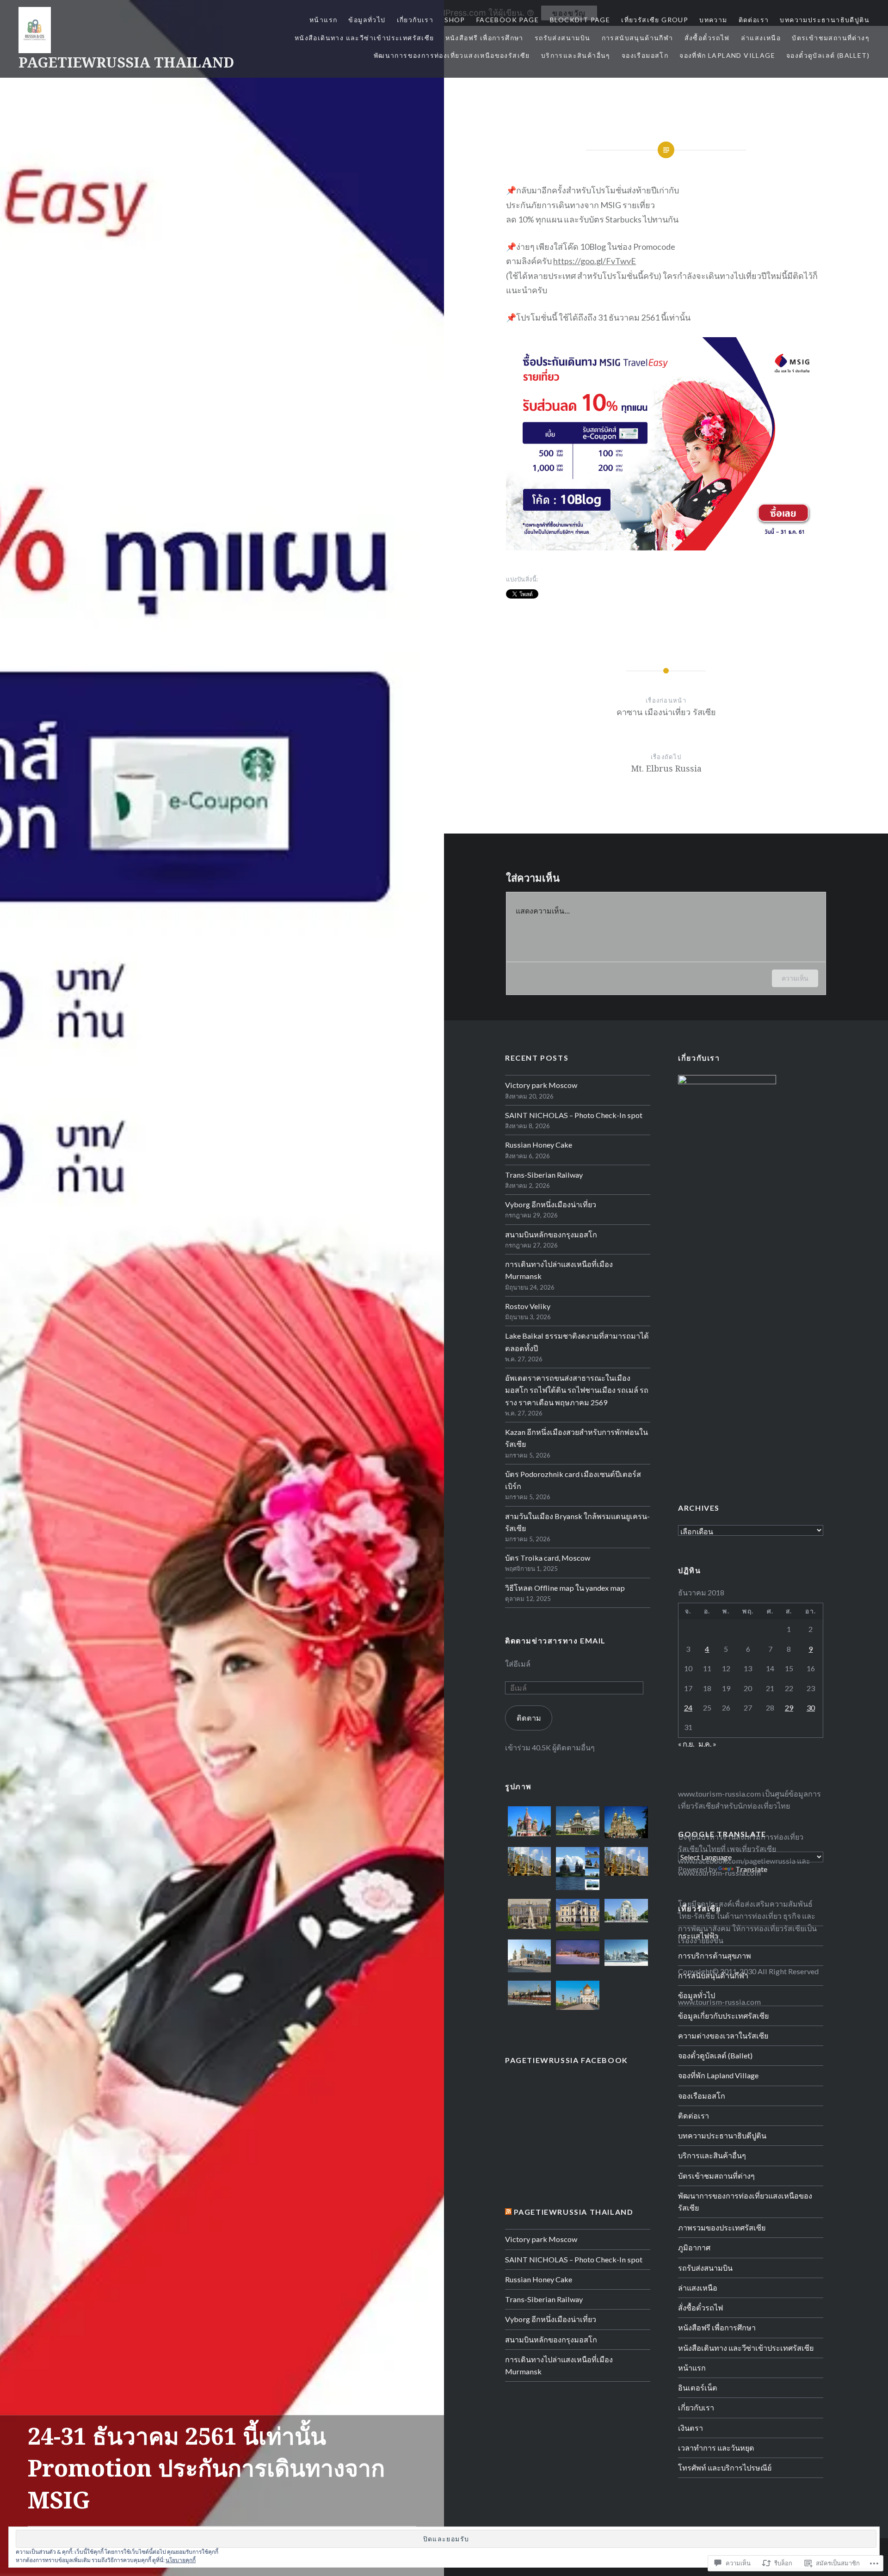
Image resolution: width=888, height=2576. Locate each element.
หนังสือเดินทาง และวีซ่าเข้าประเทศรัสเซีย (364, 38)
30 (811, 1708)
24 (688, 1708)
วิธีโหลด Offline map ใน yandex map (565, 1588)
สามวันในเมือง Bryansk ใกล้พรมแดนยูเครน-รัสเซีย (577, 1522)
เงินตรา (691, 2428)
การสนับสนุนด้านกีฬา (638, 38)
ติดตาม (529, 1718)
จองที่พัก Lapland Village (727, 55)
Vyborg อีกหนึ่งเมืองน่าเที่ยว (551, 1204)
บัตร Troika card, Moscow (548, 1558)
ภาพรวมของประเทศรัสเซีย (722, 2227)
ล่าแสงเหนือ (761, 38)
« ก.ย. (686, 1744)
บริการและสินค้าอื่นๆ (576, 55)
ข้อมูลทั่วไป (367, 20)
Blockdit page (580, 20)
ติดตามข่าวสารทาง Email (555, 1640)
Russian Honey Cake (539, 1145)
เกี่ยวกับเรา (415, 20)
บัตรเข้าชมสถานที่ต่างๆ (831, 38)
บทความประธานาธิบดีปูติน (825, 20)
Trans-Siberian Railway (544, 1175)
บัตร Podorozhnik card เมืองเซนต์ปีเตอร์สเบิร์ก (573, 1480)
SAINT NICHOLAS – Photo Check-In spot (574, 1115)
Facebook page (508, 20)
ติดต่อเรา (754, 20)
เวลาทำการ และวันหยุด (716, 2448)
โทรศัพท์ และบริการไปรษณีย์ (725, 2468)
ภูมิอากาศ (694, 2247)
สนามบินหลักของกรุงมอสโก (551, 1234)
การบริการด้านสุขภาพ (715, 1955)
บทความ (713, 20)
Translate (751, 1869)
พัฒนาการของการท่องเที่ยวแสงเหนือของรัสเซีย (452, 55)
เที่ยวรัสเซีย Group (655, 20)
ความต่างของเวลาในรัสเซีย (723, 2035)
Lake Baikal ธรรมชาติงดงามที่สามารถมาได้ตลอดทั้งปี (577, 1342)
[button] (529, 1823)
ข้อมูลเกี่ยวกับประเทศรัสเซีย (723, 2016)
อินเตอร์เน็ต (698, 2388)
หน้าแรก (323, 20)
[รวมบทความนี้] (508, 2212)
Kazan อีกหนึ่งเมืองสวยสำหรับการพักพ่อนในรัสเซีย (577, 1438)
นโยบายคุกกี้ (181, 2560)
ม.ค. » (707, 1744)
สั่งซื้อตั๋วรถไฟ (707, 38)
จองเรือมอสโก (645, 55)
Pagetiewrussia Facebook (567, 2060)
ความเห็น (795, 978)
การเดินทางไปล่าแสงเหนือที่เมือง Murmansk (559, 1270)
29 (789, 1708)
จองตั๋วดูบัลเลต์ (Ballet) (828, 55)
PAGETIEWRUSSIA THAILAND (126, 62)
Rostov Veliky (528, 1306)
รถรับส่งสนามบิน (563, 38)
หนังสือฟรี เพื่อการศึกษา (484, 38)
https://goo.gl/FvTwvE (595, 261)
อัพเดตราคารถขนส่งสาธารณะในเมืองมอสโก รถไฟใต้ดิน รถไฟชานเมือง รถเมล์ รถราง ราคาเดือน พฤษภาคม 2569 (577, 1390)
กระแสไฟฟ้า (698, 1936)
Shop (455, 20)
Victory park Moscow (541, 1085)
